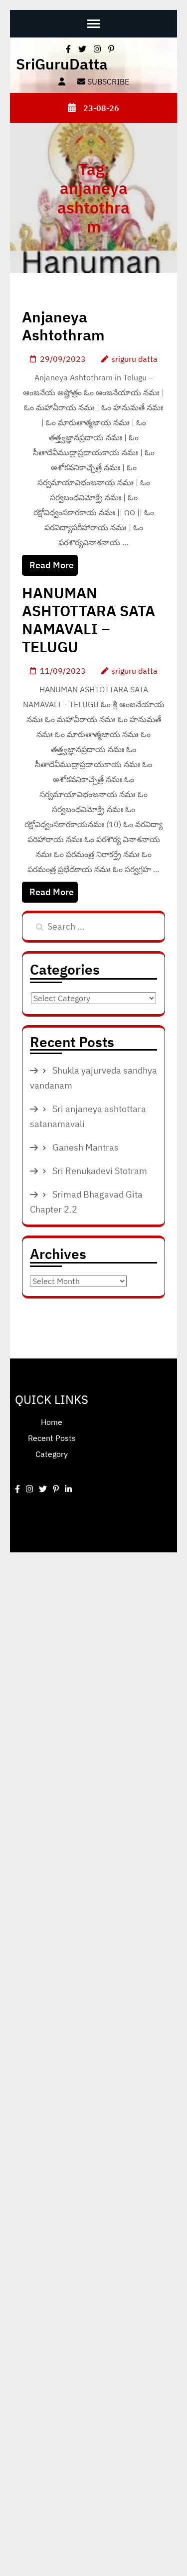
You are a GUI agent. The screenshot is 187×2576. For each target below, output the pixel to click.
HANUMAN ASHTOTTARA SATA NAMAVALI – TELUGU (89, 620)
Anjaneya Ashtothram (63, 326)
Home (52, 1422)
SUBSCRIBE (107, 81)
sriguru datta (134, 359)
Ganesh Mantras (86, 1147)
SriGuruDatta (62, 64)
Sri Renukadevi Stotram (100, 1171)
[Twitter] (43, 1489)
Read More (52, 565)
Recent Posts (52, 1438)
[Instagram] (29, 1489)
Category (52, 1454)
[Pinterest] (56, 1489)
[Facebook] (17, 1489)
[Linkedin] (68, 1489)
